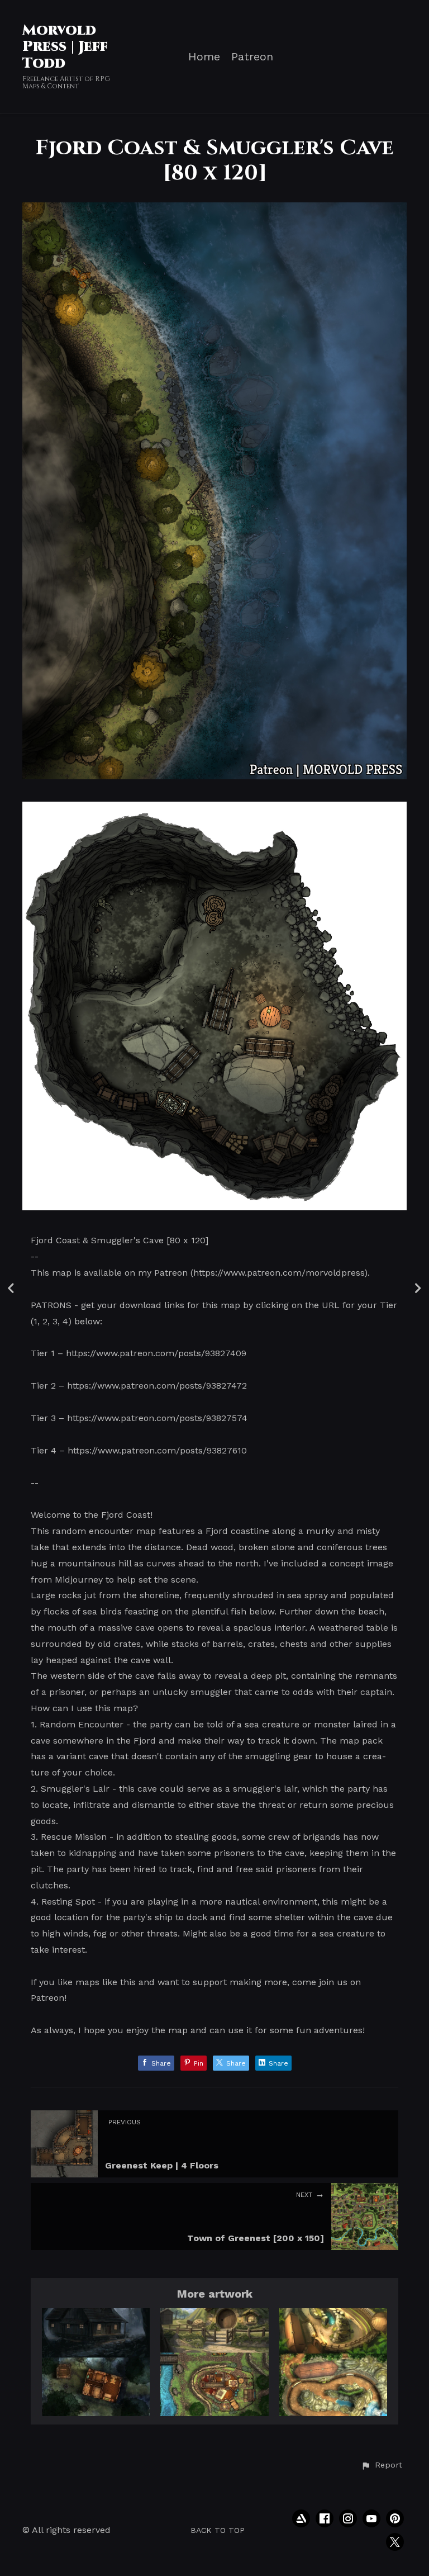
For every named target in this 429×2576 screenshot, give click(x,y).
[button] (382, 2465)
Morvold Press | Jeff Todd (65, 47)
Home (204, 57)
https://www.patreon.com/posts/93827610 (157, 1450)
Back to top (218, 2530)
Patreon (252, 57)
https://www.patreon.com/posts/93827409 (156, 1353)
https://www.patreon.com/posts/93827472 (157, 1386)
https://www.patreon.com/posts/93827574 (157, 1418)
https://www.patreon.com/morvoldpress (279, 1273)
